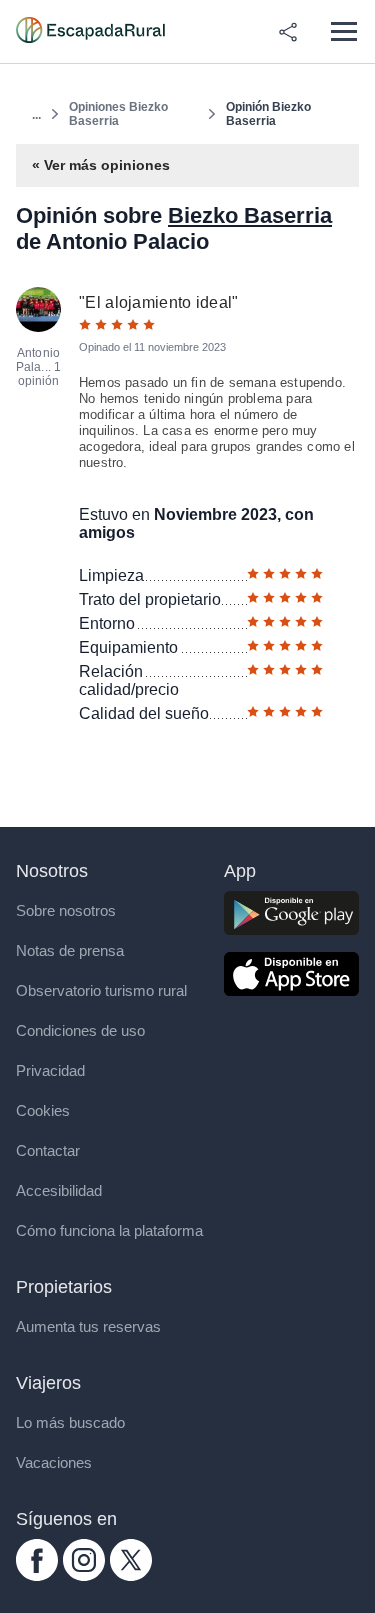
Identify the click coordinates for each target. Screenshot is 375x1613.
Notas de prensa (70, 950)
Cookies (43, 1110)
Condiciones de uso (80, 1030)
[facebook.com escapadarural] (37, 1575)
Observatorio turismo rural (101, 990)
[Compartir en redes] (288, 32)
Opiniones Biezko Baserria (118, 114)
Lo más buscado (70, 1422)
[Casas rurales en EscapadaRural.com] (90, 32)
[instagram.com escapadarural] (84, 1575)
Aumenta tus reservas (88, 1326)
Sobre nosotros (66, 910)
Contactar (48, 1150)
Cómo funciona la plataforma (109, 1230)
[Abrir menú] (343, 31)
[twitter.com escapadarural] (131, 1575)
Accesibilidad (59, 1190)
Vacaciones (54, 1462)
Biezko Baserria (250, 215)
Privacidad (50, 1070)
